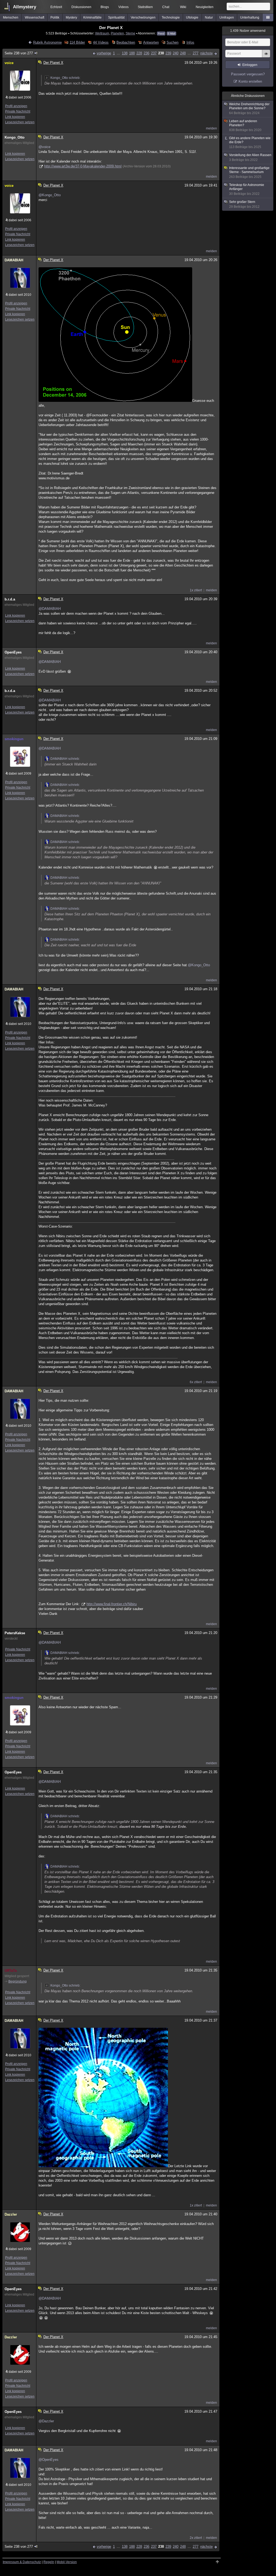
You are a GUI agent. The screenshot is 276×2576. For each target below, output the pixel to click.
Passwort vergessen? (248, 74)
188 (132, 53)
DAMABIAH (14, 260)
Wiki (183, 7)
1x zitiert (196, 590)
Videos (123, 7)
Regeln (49, 2562)
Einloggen (250, 65)
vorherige (104, 53)
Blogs (105, 7)
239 (168, 53)
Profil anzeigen (16, 106)
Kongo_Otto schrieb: (65, 78)
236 (146, 53)
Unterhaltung (250, 17)
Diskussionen (81, 7)
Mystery (71, 17)
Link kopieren (15, 117)
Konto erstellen (250, 81)
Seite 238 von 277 (19, 53)
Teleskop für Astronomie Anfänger (247, 189)
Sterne (130, 33)
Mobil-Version (67, 2562)
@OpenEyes (49, 2460)
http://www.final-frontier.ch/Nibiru (112, 1604)
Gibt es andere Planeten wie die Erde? (250, 143)
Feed (161, 34)
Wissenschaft (34, 17)
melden (211, 128)
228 (139, 53)
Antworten (151, 42)
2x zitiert (196, 2538)
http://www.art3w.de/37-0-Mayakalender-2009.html (83, 166)
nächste (206, 53)
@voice (44, 147)
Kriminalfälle (92, 17)
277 (196, 53)
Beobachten (126, 42)
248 (183, 53)
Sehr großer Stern (244, 204)
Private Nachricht (18, 111)
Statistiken (145, 7)
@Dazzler (46, 2421)
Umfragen (227, 17)
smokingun (14, 739)
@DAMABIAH (50, 609)
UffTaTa (11, 1971)
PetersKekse (15, 1633)
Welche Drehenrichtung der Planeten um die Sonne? (249, 109)
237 (154, 53)
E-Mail (171, 34)
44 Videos (101, 42)
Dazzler (11, 2214)
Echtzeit (56, 7)
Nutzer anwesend (248, 31)
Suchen (172, 42)
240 (176, 53)
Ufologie (192, 17)
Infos (190, 42)
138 (125, 53)
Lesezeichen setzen (20, 122)
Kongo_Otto (15, 137)
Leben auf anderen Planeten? (245, 126)
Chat (166, 7)
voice (9, 63)
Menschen (11, 17)
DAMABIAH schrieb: (65, 759)
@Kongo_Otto (50, 195)
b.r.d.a (10, 599)
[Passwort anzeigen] (266, 57)
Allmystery (25, 7)
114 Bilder (77, 42)
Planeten (117, 33)
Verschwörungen (143, 17)
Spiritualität (116, 17)
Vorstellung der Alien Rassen (250, 157)
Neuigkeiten (205, 7)
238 (161, 53)
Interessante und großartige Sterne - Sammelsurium (249, 172)
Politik (55, 17)
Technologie (171, 17)
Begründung (18, 1981)
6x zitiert (196, 1382)
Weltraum (102, 33)
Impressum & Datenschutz (22, 2562)
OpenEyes (13, 652)
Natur (209, 17)
